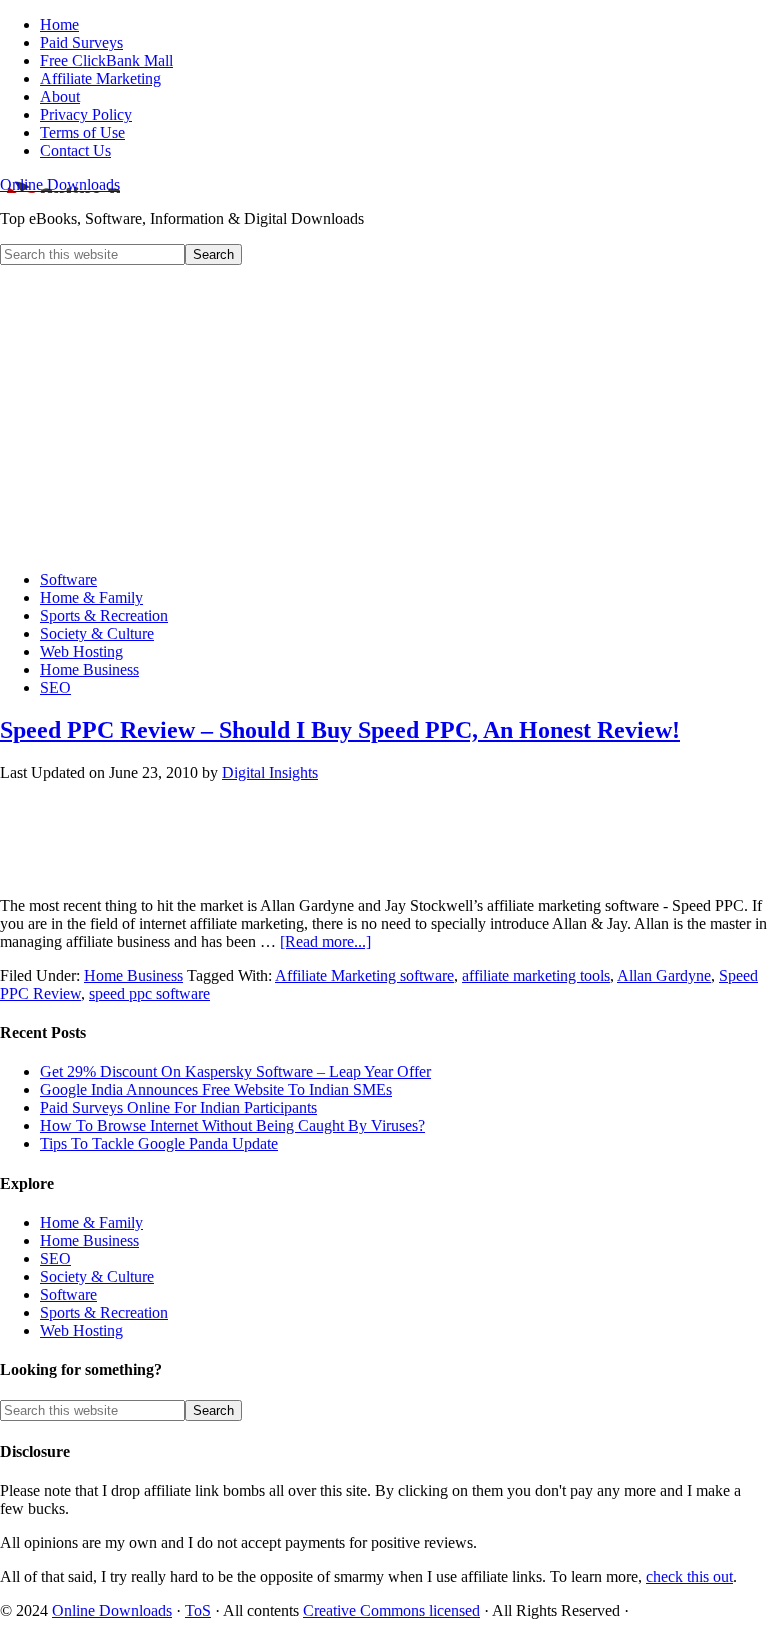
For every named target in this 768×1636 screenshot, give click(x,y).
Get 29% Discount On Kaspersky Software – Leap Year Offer (235, 1071)
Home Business (133, 975)
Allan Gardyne (664, 975)
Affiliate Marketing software (364, 975)
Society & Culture (97, 1276)
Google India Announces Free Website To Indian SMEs (216, 1089)
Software (68, 1294)
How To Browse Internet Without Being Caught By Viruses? (232, 1125)
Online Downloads (60, 184)
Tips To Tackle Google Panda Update (159, 1143)
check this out (689, 1576)
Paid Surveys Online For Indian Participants (178, 1107)
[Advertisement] (384, 415)
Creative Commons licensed (391, 1610)
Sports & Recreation (104, 1312)
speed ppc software (149, 993)
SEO (55, 1258)
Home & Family (91, 1222)
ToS (198, 1610)
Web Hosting (81, 1330)
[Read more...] (325, 941)
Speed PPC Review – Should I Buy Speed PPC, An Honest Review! (340, 730)
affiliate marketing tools (536, 975)
